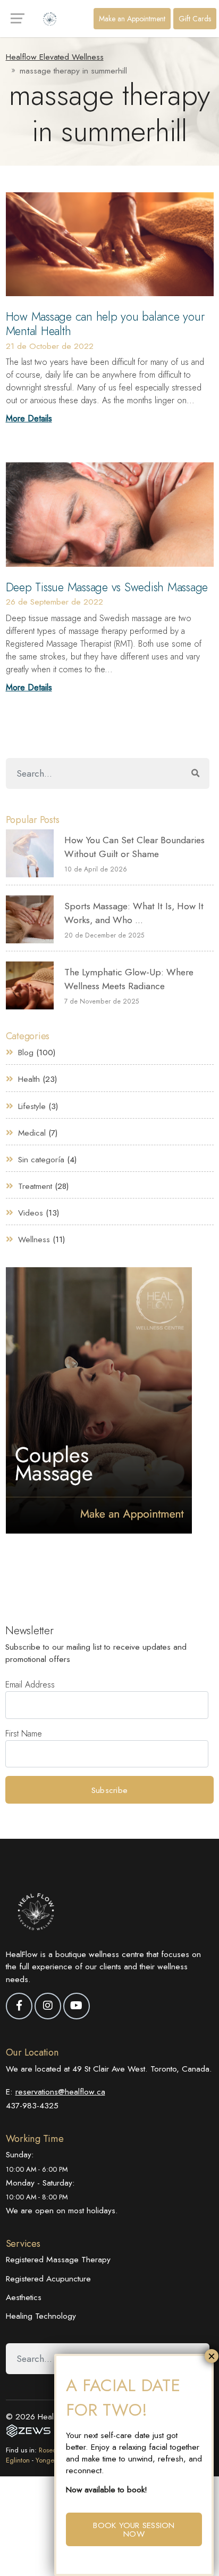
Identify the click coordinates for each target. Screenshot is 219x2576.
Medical (32, 1133)
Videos (31, 1213)
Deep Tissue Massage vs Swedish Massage (107, 587)
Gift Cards (195, 19)
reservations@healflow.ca (60, 2092)
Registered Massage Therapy (58, 2259)
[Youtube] (77, 2006)
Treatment (35, 1186)
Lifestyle (32, 1106)
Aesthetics (24, 2297)
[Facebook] (19, 2006)
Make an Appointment (132, 19)
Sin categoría (41, 1160)
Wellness (34, 1240)
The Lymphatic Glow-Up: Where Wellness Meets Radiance (129, 979)
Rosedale (52, 2450)
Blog (26, 1053)
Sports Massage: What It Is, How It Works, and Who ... (134, 913)
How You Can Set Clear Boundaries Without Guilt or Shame (134, 847)
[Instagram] (48, 2006)
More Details (29, 418)
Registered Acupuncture (48, 2279)
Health (29, 1079)
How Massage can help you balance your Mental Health (105, 324)
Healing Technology (41, 2316)
